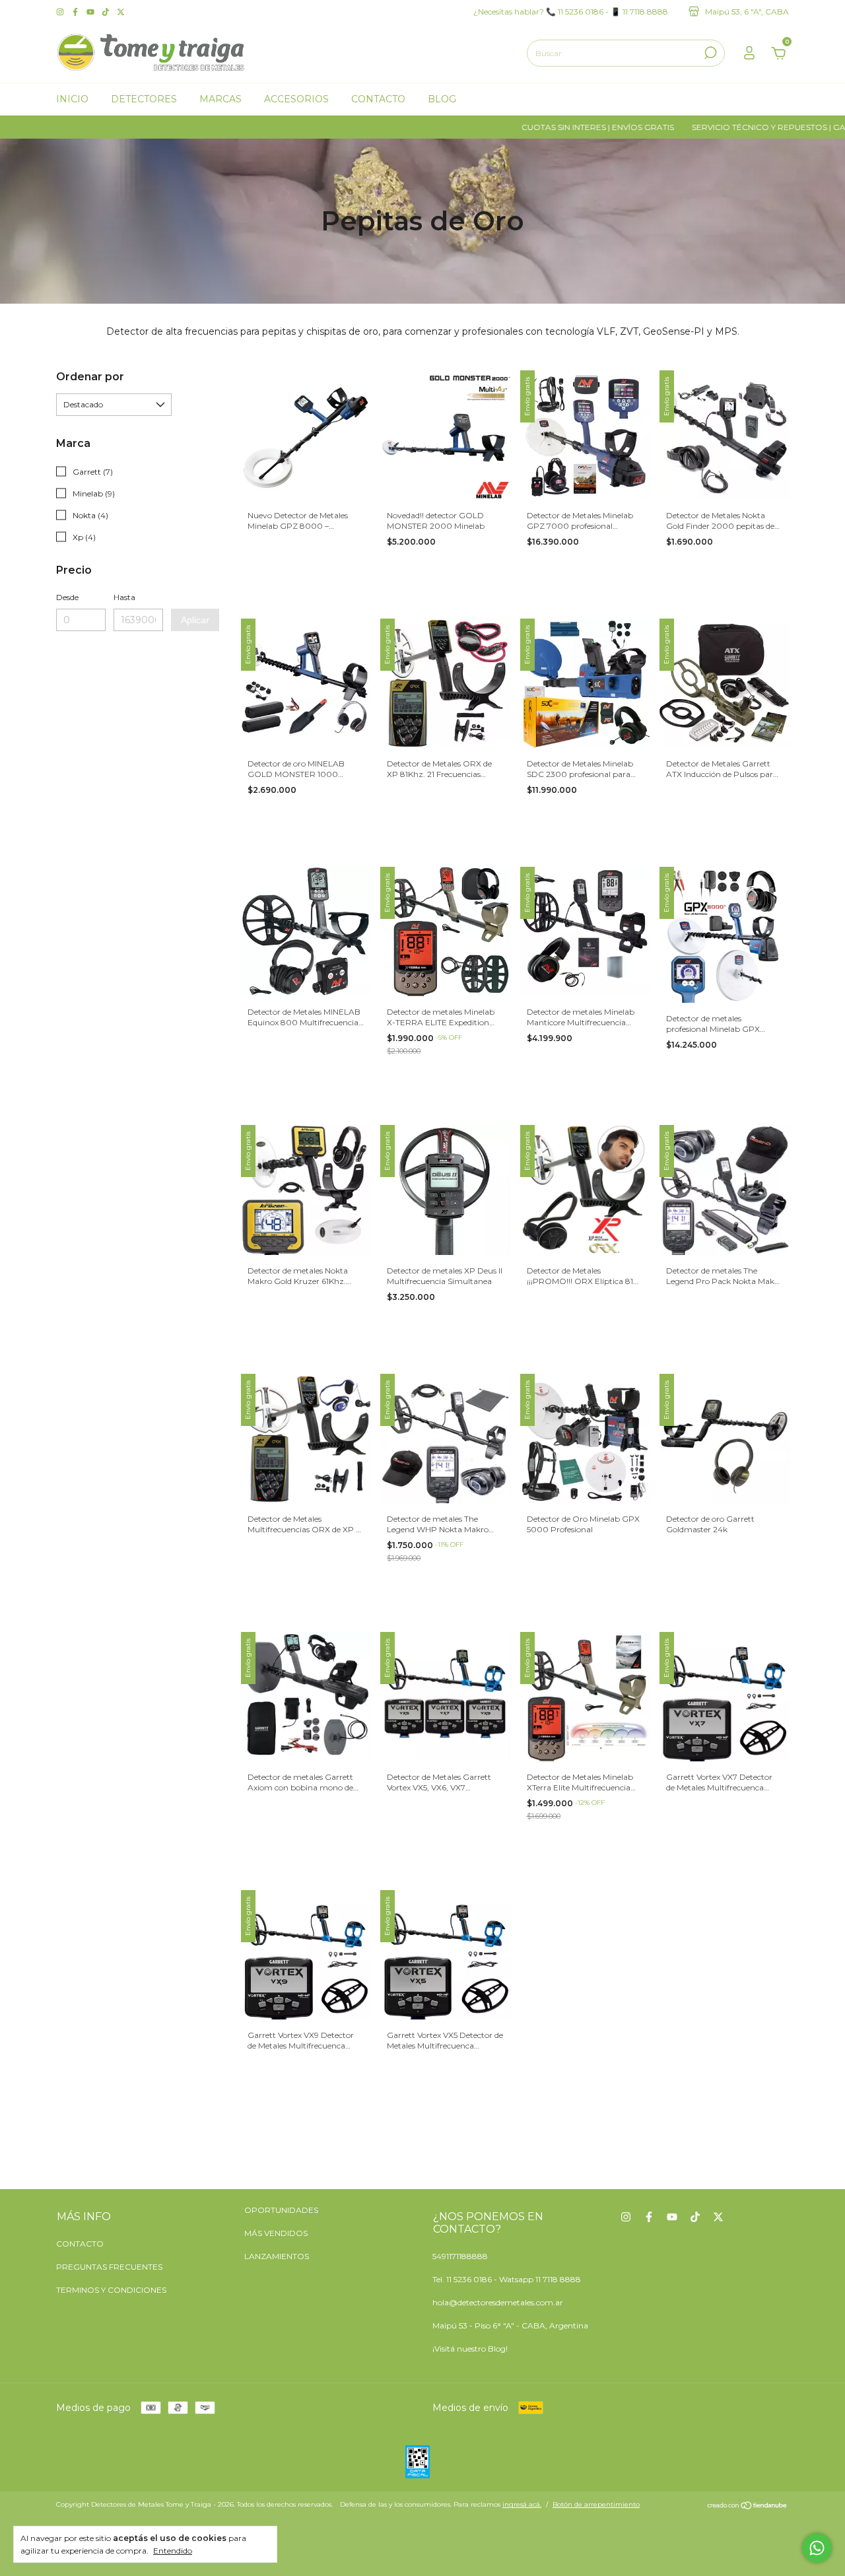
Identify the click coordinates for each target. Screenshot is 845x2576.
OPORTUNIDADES (281, 2210)
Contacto (378, 99)
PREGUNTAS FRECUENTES (109, 2267)
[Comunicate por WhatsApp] (817, 2548)
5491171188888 (460, 2256)
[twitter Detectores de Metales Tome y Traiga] (121, 12)
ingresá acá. (522, 2504)
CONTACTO (80, 2244)
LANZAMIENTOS (277, 2256)
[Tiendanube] (748, 2506)
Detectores (144, 99)
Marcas (220, 99)
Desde (67, 597)
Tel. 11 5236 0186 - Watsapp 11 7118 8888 (507, 2279)
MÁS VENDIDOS (276, 2233)
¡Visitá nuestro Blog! (470, 2349)
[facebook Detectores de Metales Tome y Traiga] (76, 12)
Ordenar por (90, 377)
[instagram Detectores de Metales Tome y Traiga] (61, 12)
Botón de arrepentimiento (596, 2504)
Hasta (124, 597)
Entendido (173, 2551)
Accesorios (296, 99)
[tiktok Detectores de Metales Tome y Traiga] (107, 12)
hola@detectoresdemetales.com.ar (498, 2302)
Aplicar (195, 620)
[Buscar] (709, 53)
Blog (442, 99)
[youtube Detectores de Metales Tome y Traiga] (91, 12)
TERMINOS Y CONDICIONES (111, 2290)
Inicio (72, 99)
